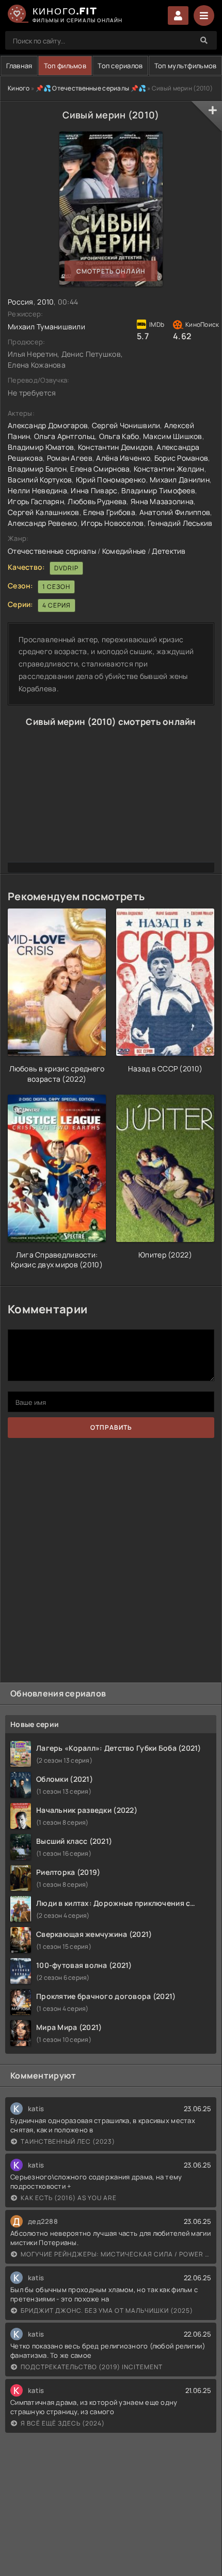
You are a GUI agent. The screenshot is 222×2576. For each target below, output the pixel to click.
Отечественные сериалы (52, 551)
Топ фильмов (65, 66)
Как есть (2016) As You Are (69, 2198)
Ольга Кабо (119, 436)
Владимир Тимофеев (158, 490)
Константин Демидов (115, 447)
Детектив (169, 551)
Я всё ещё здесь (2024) (63, 2423)
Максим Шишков (173, 436)
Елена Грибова (109, 512)
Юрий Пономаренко (111, 480)
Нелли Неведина (37, 490)
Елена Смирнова (100, 469)
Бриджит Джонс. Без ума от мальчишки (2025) (107, 2310)
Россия (21, 302)
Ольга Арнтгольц (65, 436)
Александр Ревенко (43, 523)
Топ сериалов (120, 66)
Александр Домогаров (48, 425)
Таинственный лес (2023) (68, 2141)
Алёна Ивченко (123, 458)
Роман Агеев (70, 458)
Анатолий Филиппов (175, 512)
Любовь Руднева (97, 501)
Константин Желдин (169, 469)
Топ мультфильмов (185, 66)
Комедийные (124, 551)
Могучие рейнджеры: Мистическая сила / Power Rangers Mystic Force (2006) (116, 2254)
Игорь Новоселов (112, 523)
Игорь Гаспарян (36, 501)
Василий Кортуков (40, 480)
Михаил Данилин (180, 480)
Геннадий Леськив (180, 523)
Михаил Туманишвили (46, 327)
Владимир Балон (37, 469)
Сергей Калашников (44, 512)
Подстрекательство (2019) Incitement (92, 2367)
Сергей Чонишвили (126, 425)
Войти (178, 16)
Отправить (111, 1427)
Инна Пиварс (94, 490)
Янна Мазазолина (162, 501)
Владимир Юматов (41, 447)
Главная (19, 66)
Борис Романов (181, 458)
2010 (45, 302)
